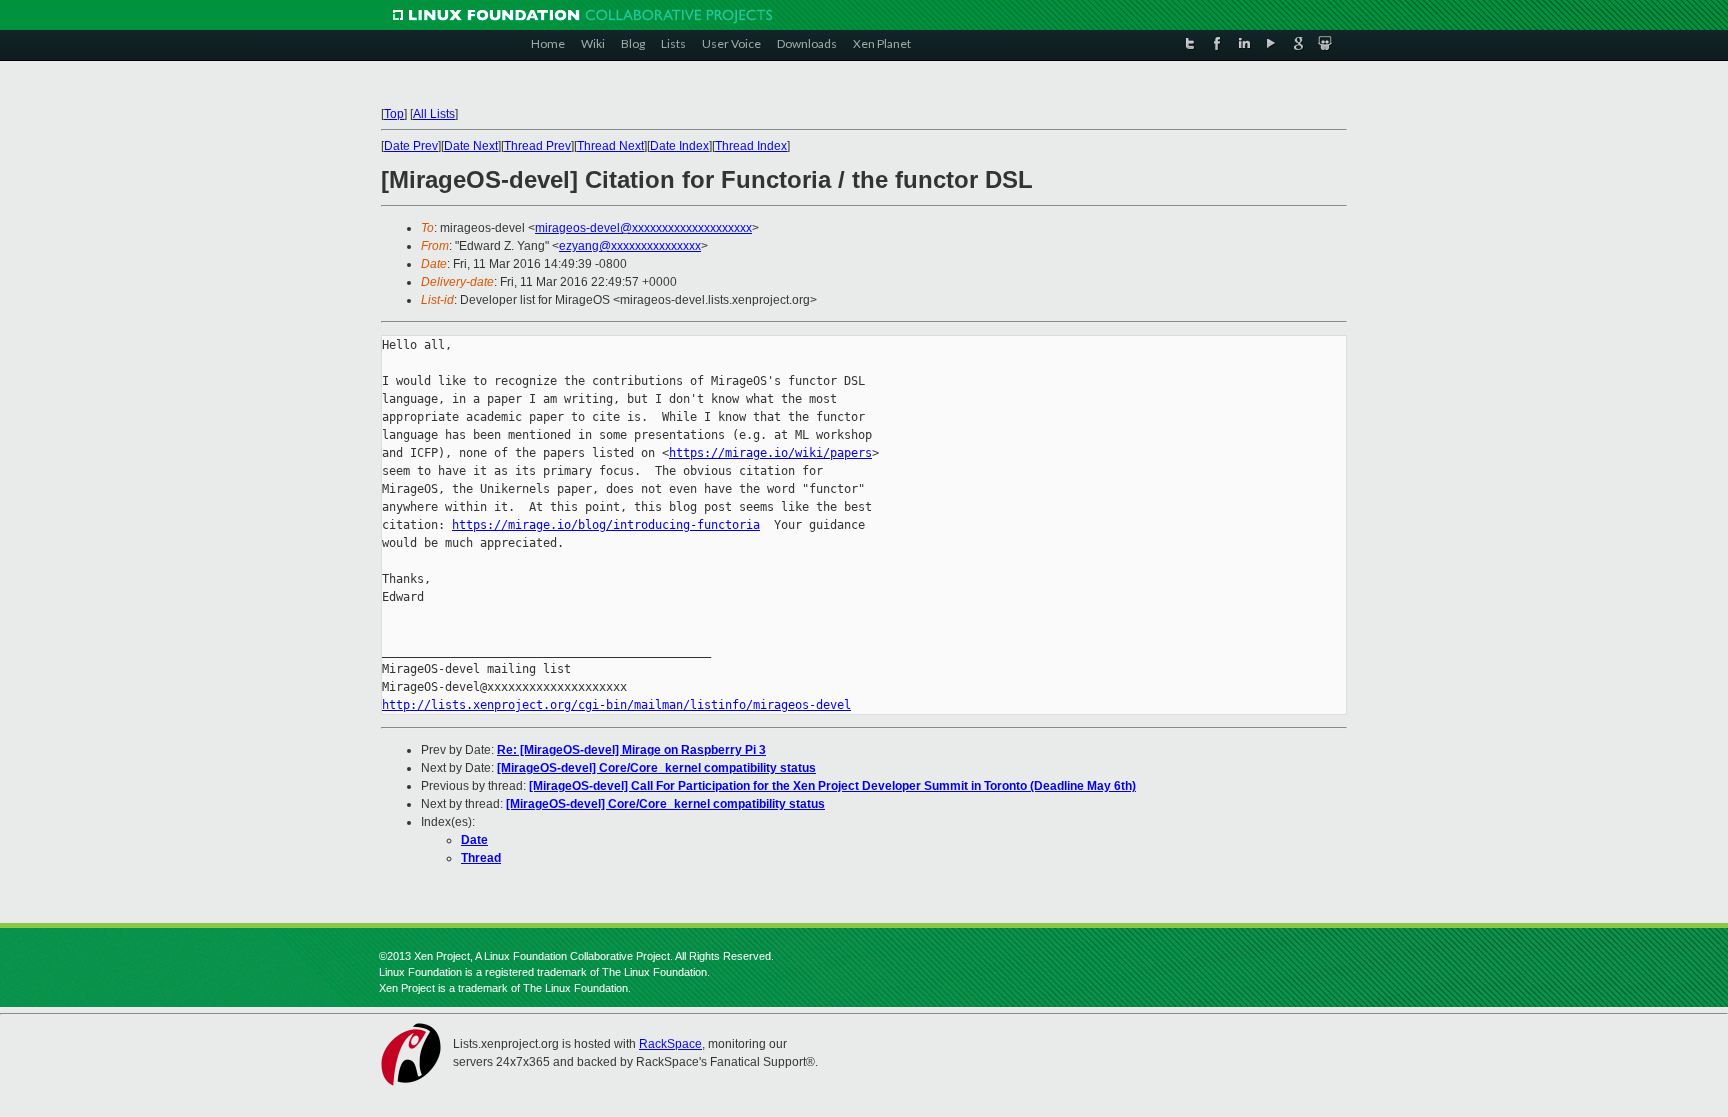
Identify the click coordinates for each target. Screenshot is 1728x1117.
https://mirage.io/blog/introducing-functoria (606, 525)
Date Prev (411, 146)
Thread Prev (537, 146)
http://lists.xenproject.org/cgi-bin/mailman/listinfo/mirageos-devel (616, 705)
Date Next (471, 146)
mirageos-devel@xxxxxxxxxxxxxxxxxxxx (643, 228)
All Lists (434, 114)
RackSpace (670, 1044)
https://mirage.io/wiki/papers (770, 453)
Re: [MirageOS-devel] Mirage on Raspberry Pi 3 (631, 750)
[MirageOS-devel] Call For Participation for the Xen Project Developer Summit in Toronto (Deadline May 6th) (832, 786)
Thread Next (610, 146)
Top (394, 114)
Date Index (679, 146)
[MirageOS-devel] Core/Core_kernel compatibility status (656, 768)
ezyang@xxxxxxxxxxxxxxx (630, 246)
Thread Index (751, 146)
